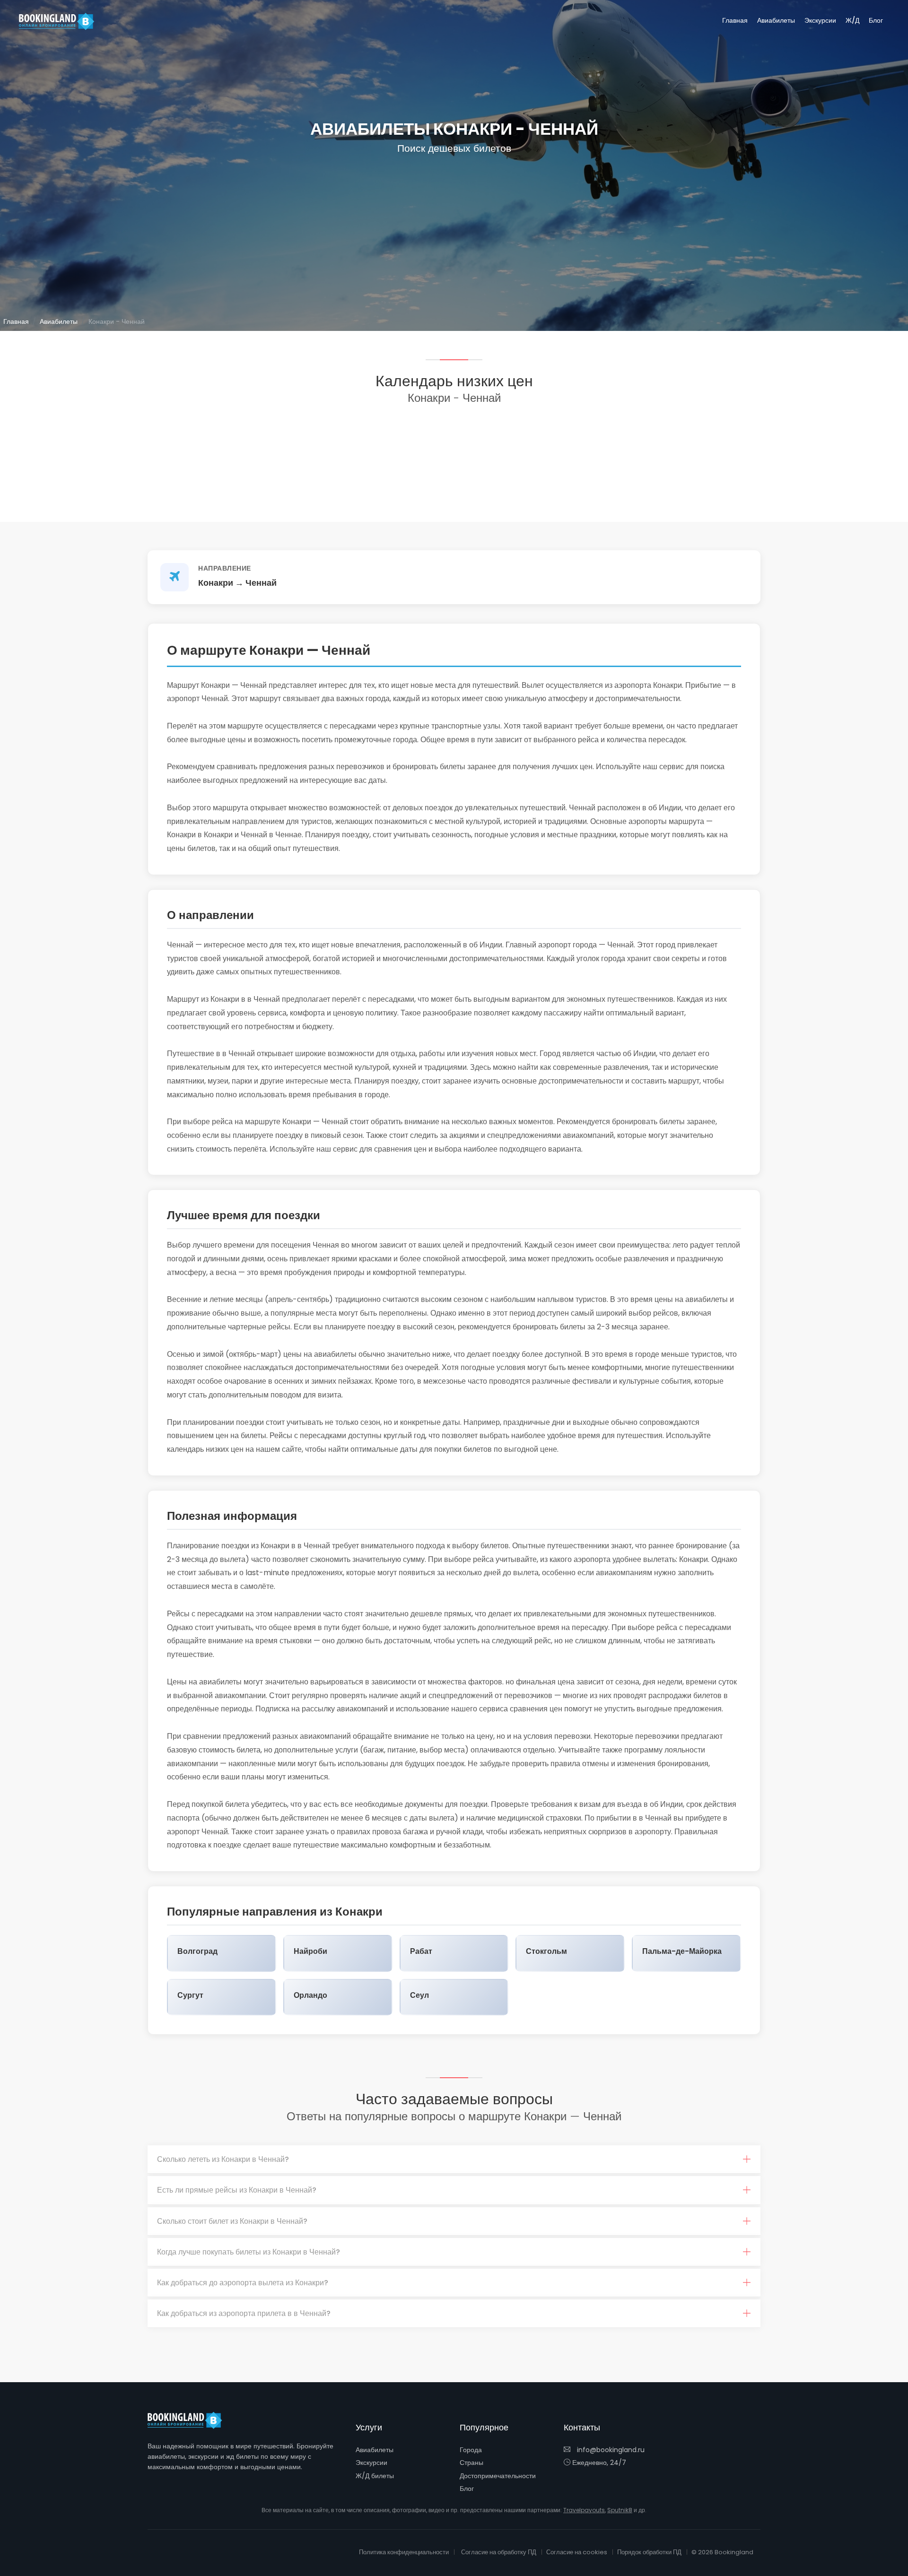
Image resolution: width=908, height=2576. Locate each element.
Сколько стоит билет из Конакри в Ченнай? (232, 2221)
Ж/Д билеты (375, 2476)
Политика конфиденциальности (404, 2552)
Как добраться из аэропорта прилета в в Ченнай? (244, 2313)
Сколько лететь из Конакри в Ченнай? (223, 2159)
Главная (735, 20)
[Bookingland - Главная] (190, 2420)
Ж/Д (852, 20)
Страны (471, 2463)
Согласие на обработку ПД (499, 2552)
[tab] (454, 2160)
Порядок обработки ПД (649, 2552)
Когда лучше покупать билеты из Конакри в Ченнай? (249, 2252)
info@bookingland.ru (610, 2450)
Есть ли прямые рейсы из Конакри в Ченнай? (237, 2190)
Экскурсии (820, 20)
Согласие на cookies (577, 2552)
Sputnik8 (620, 2510)
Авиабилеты (776, 20)
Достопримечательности (498, 2476)
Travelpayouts (584, 2510)
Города (471, 2450)
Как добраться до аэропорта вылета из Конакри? (243, 2283)
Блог (876, 20)
